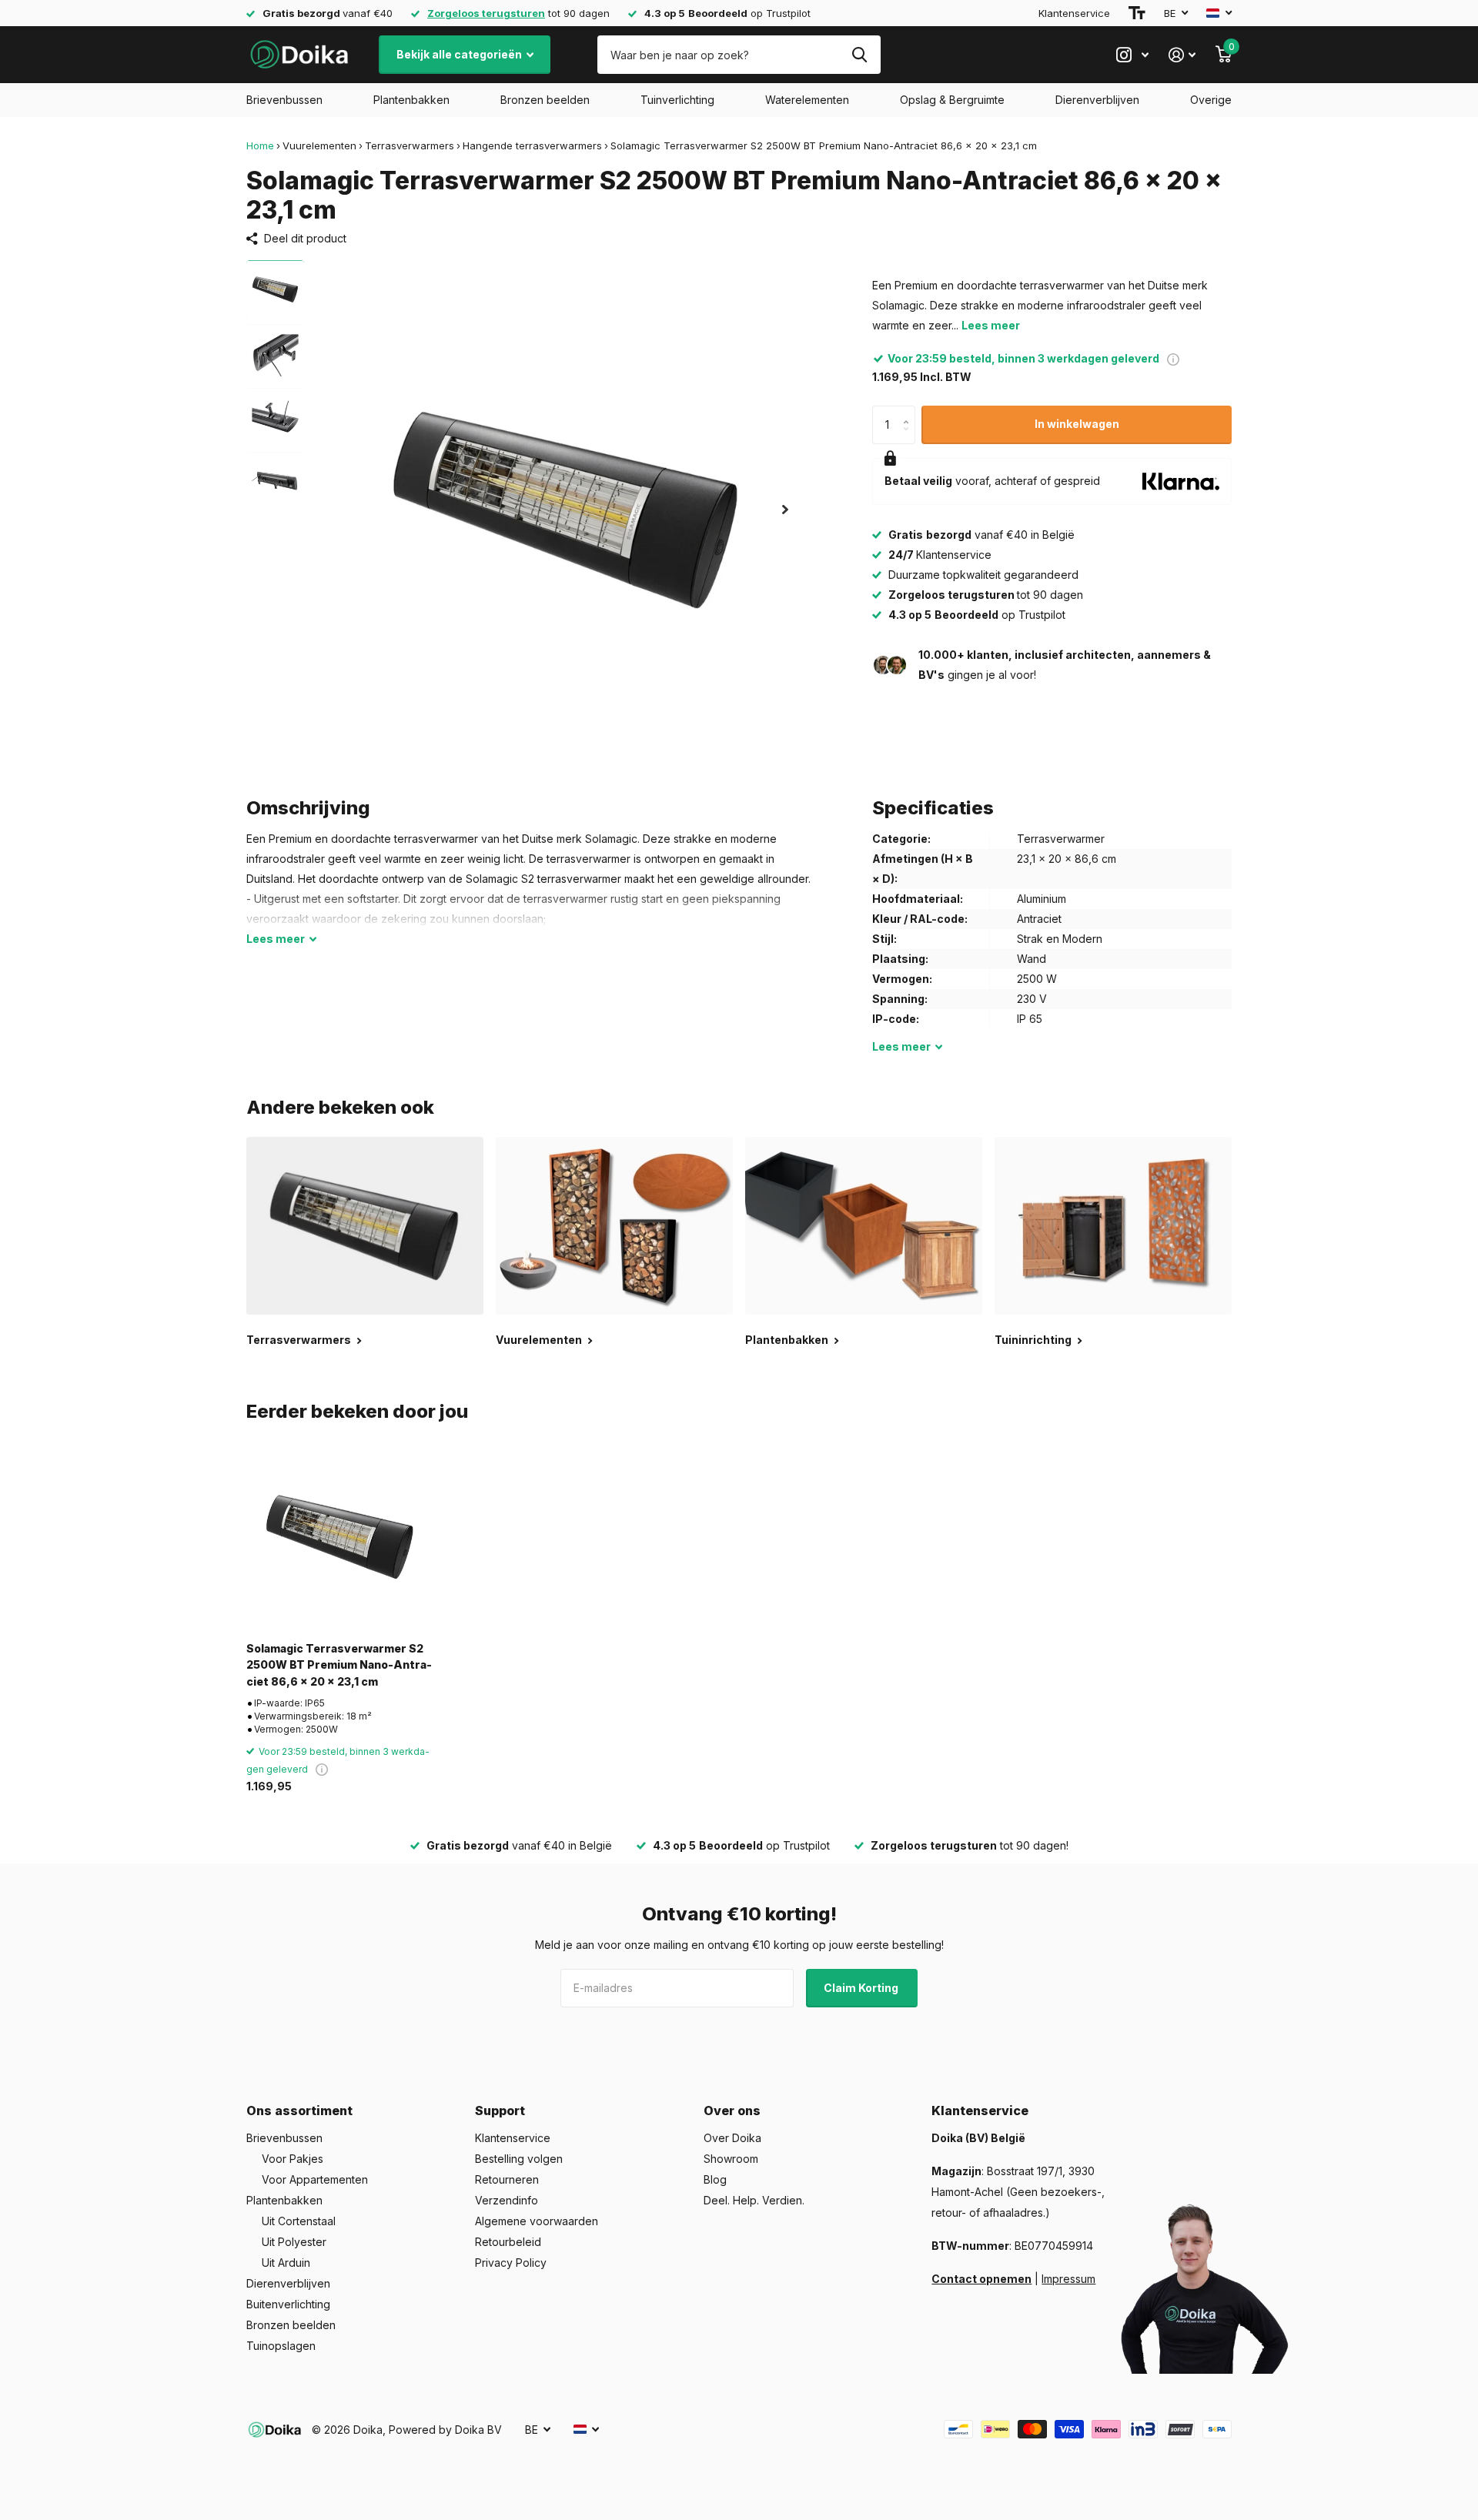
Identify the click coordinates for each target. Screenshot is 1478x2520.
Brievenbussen (284, 100)
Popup (1173, 358)
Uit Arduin (286, 2263)
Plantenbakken (411, 100)
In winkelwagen (1077, 424)
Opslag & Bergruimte (952, 100)
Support (500, 2111)
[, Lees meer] (1132, 55)
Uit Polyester (294, 2242)
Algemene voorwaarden (537, 2221)
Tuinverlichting (677, 100)
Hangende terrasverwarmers (532, 145)
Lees (276, 939)
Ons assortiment (299, 2111)
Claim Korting (862, 1988)
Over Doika (732, 2138)
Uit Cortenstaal (299, 2221)
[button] (785, 509)
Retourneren (507, 2179)
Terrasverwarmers (410, 145)
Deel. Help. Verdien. (754, 2200)
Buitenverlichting (288, 2304)
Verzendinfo (507, 2200)
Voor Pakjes (293, 2159)
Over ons (732, 2111)
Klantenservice (1074, 13)
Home (260, 145)
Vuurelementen (319, 145)
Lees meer (991, 325)
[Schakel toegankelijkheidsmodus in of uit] (1137, 13)
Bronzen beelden (545, 100)
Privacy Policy (511, 2263)
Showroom (731, 2159)
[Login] (1182, 55)
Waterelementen (807, 100)
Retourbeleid (508, 2242)
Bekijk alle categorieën (460, 54)
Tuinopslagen (281, 2346)
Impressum (1068, 2279)
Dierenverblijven (1097, 100)
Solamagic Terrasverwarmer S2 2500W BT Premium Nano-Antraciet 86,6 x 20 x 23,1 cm (339, 1665)
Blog (715, 2179)
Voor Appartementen (315, 2179)
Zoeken (859, 55)
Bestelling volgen (519, 2159)
